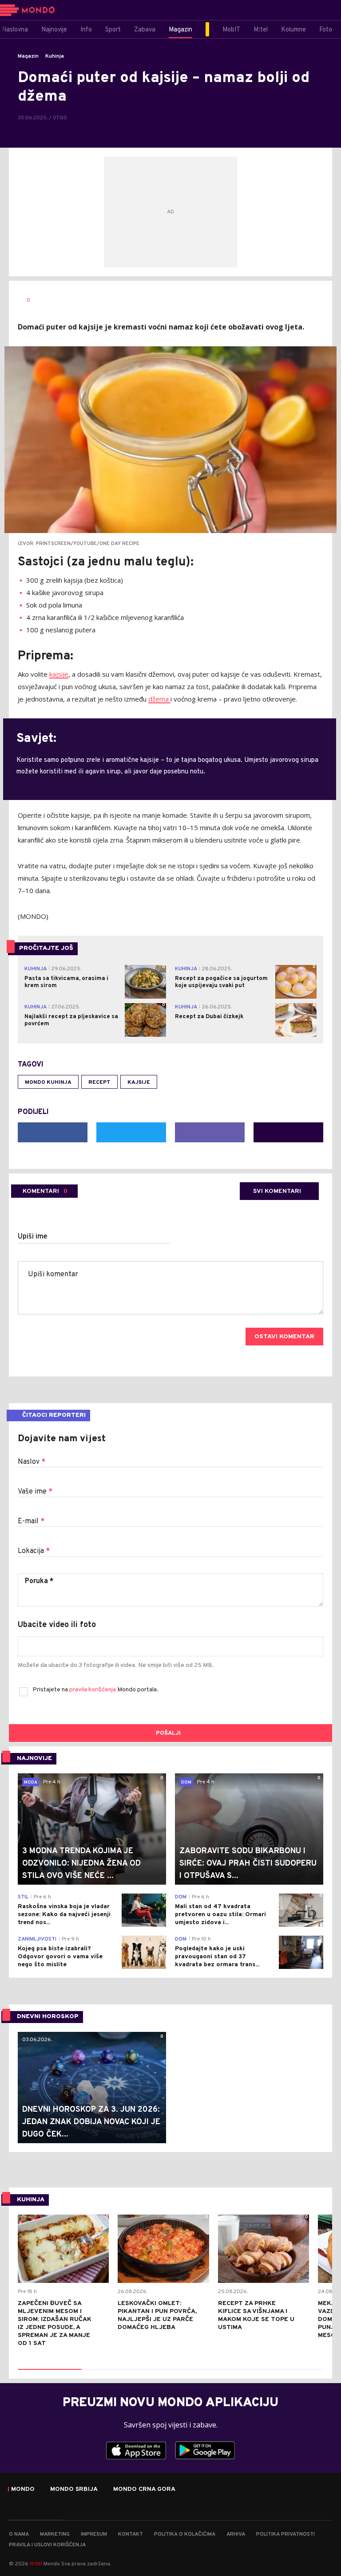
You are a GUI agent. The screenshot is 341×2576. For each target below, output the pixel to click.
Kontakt (131, 2534)
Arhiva (236, 2534)
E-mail (31, 1521)
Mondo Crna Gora (144, 2490)
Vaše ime (35, 1492)
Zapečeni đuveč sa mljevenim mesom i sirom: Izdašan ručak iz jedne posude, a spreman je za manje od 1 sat (55, 2323)
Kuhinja (55, 56)
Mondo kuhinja (48, 1082)
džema (159, 699)
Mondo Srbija (74, 2490)
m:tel (36, 2563)
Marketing (55, 2534)
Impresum (94, 2534)
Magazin (28, 56)
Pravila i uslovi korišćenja (47, 2545)
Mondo (23, 2490)
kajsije (59, 674)
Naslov (32, 1462)
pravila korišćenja (93, 1690)
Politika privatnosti (285, 2534)
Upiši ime (33, 1237)
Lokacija (34, 1551)
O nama (19, 2534)
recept (99, 1082)
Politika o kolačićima (185, 2534)
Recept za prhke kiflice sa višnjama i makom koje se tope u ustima (256, 2315)
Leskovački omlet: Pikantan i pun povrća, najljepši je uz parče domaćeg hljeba (157, 2315)
